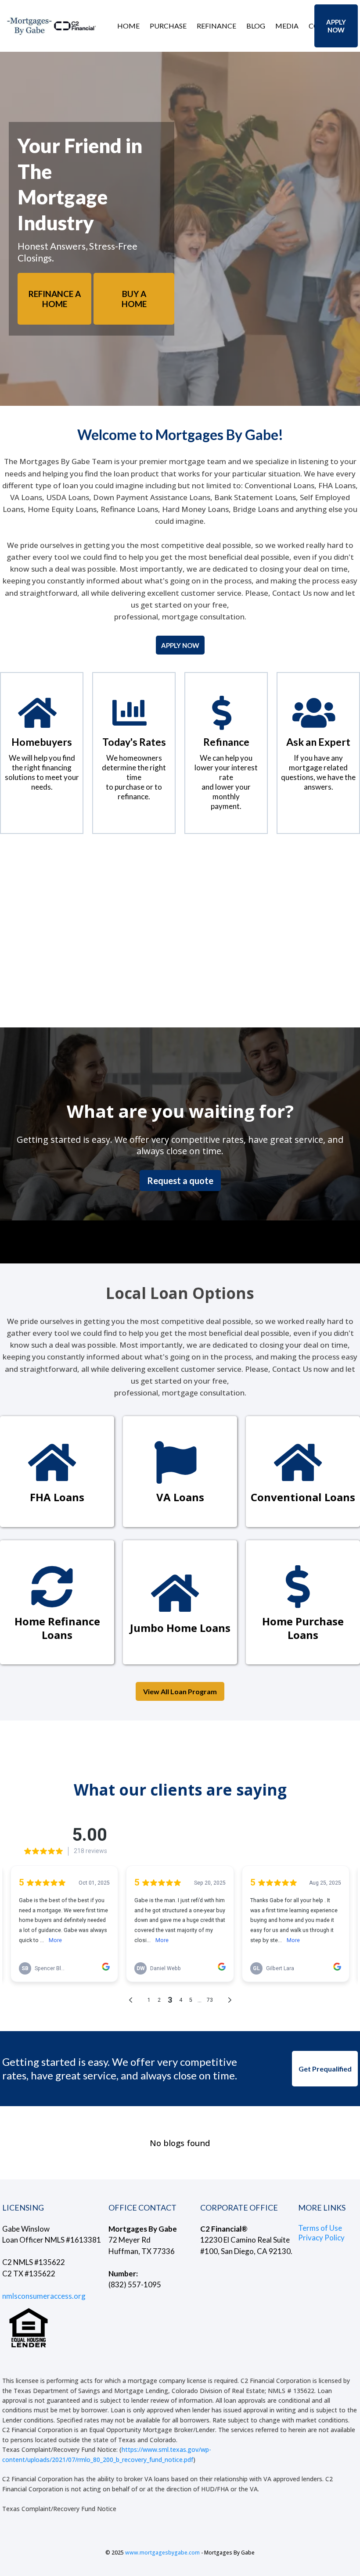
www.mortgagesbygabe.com (162, 2553)
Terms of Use (320, 2228)
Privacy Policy (321, 2238)
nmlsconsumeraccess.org (44, 2296)
